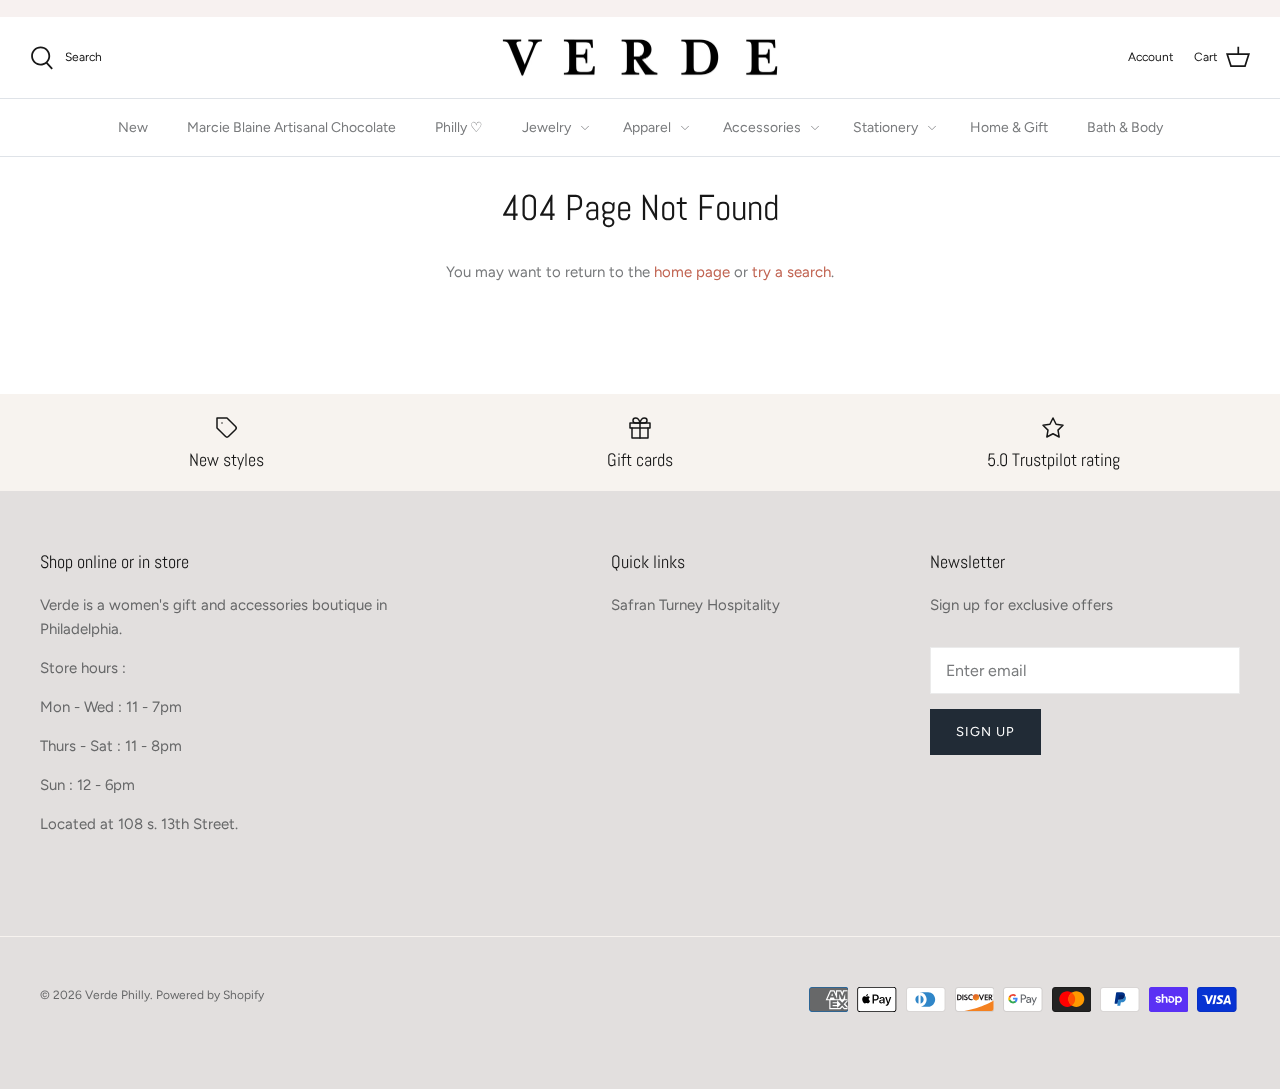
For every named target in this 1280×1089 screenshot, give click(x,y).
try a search (791, 272)
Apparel (647, 127)
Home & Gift (1009, 127)
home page (692, 272)
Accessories (762, 127)
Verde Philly (117, 995)
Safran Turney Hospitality (695, 605)
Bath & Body (1125, 127)
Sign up (985, 731)
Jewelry (546, 127)
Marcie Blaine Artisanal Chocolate (291, 127)
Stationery (885, 127)
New (133, 127)
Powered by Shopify (210, 995)
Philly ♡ (459, 127)
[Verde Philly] (640, 58)
